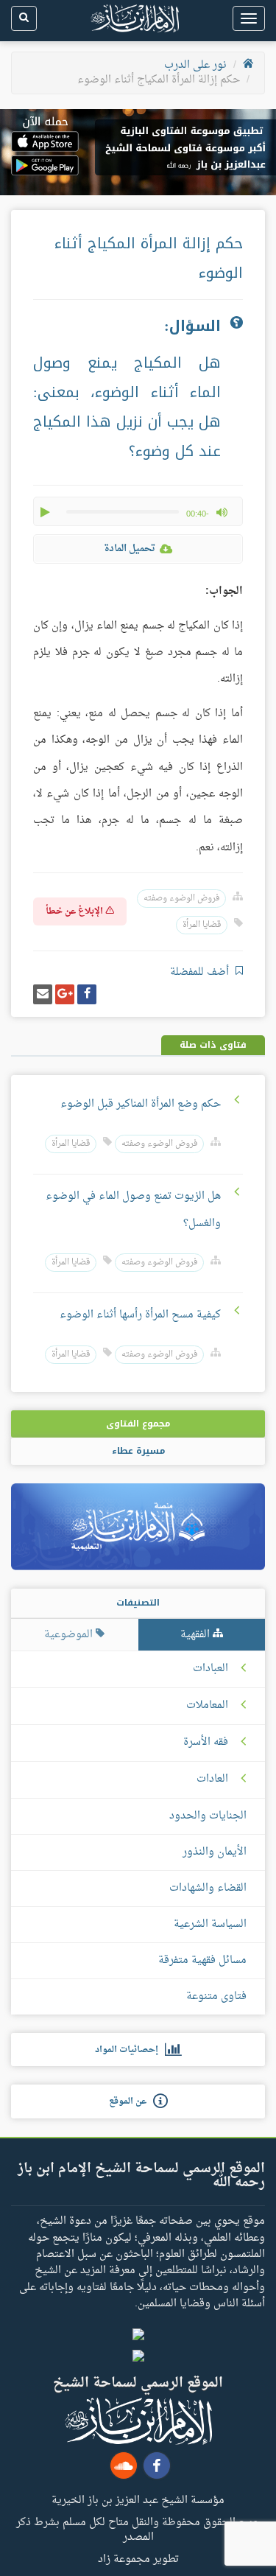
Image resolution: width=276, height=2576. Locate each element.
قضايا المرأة (202, 925)
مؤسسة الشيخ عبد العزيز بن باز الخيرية (138, 2499)
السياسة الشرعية (210, 1924)
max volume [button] (222, 512)
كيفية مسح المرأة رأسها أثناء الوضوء (140, 1315)
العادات (212, 1779)
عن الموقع (131, 2101)
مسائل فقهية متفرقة (202, 1960)
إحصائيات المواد (130, 2050)
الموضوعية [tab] (70, 1635)
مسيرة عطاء (138, 1451)
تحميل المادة (130, 549)
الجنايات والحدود (208, 1816)
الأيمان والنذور (215, 1852)
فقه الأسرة (206, 1743)
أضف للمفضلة (201, 972)
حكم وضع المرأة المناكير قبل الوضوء (141, 1104)
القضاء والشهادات (208, 1888)
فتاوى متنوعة (216, 1996)
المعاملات (207, 1706)
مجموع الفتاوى (138, 1424)
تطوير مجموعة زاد (138, 2558)
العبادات (210, 1669)
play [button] (46, 512)
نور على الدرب (195, 65)
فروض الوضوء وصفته (181, 899)
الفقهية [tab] (197, 1635)
